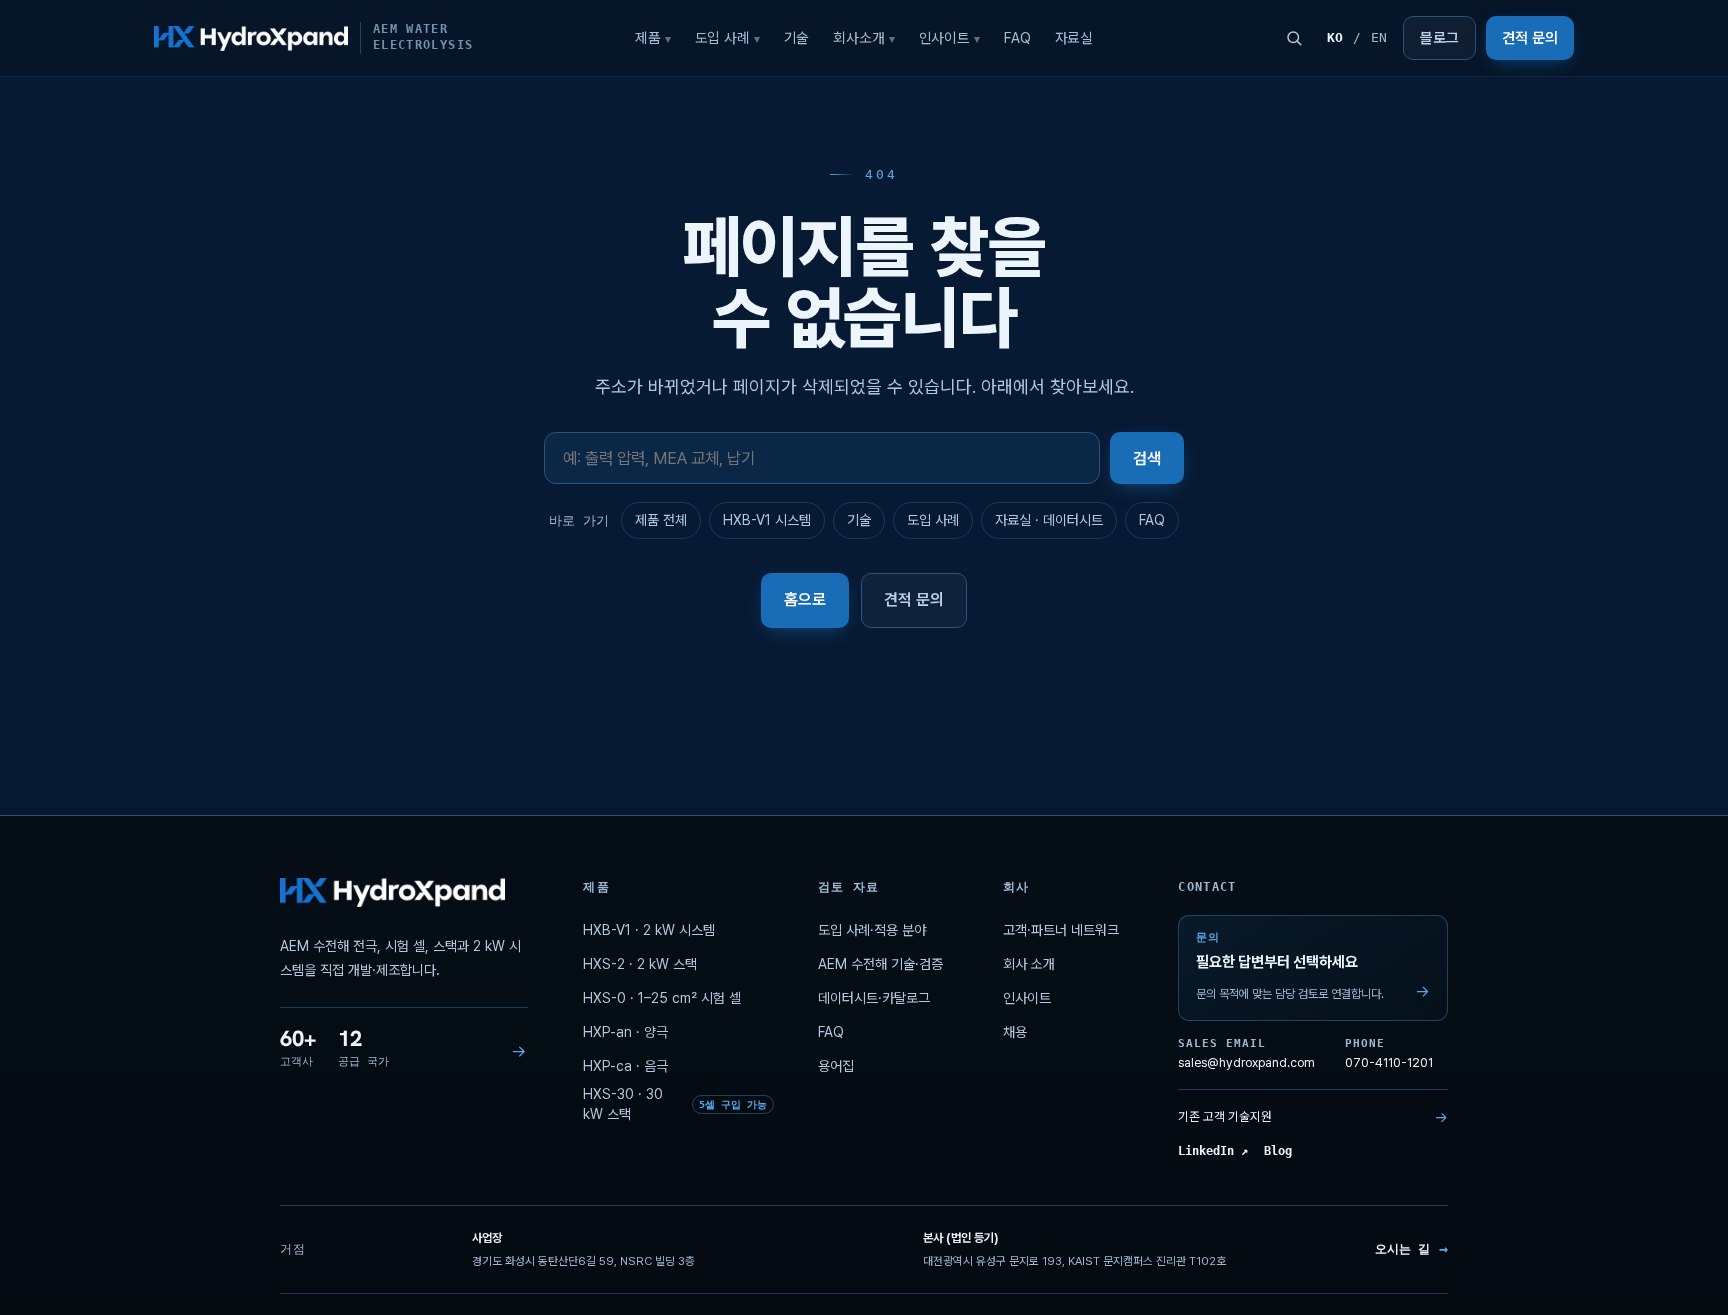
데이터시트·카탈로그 (874, 998)
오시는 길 (1411, 1249)
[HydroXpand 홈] (392, 892)
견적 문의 (1530, 38)
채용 (1015, 1032)
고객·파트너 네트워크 (1061, 930)
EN (1379, 37)
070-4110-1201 (1389, 1054)
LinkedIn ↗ (1213, 1152)
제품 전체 (661, 520)
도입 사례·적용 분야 (872, 930)
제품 (653, 37)
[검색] (1294, 38)
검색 (1147, 458)
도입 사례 (727, 37)
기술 (797, 37)
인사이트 (949, 37)
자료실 (1074, 37)
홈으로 (805, 599)
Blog (1278, 1152)
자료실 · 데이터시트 (1049, 520)
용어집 (836, 1066)
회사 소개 (1029, 964)
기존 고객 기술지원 (1313, 1117)
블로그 (1439, 38)
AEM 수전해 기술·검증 (880, 964)
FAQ (1017, 37)
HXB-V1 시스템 (767, 520)
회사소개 (863, 37)
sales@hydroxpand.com (1246, 1054)
